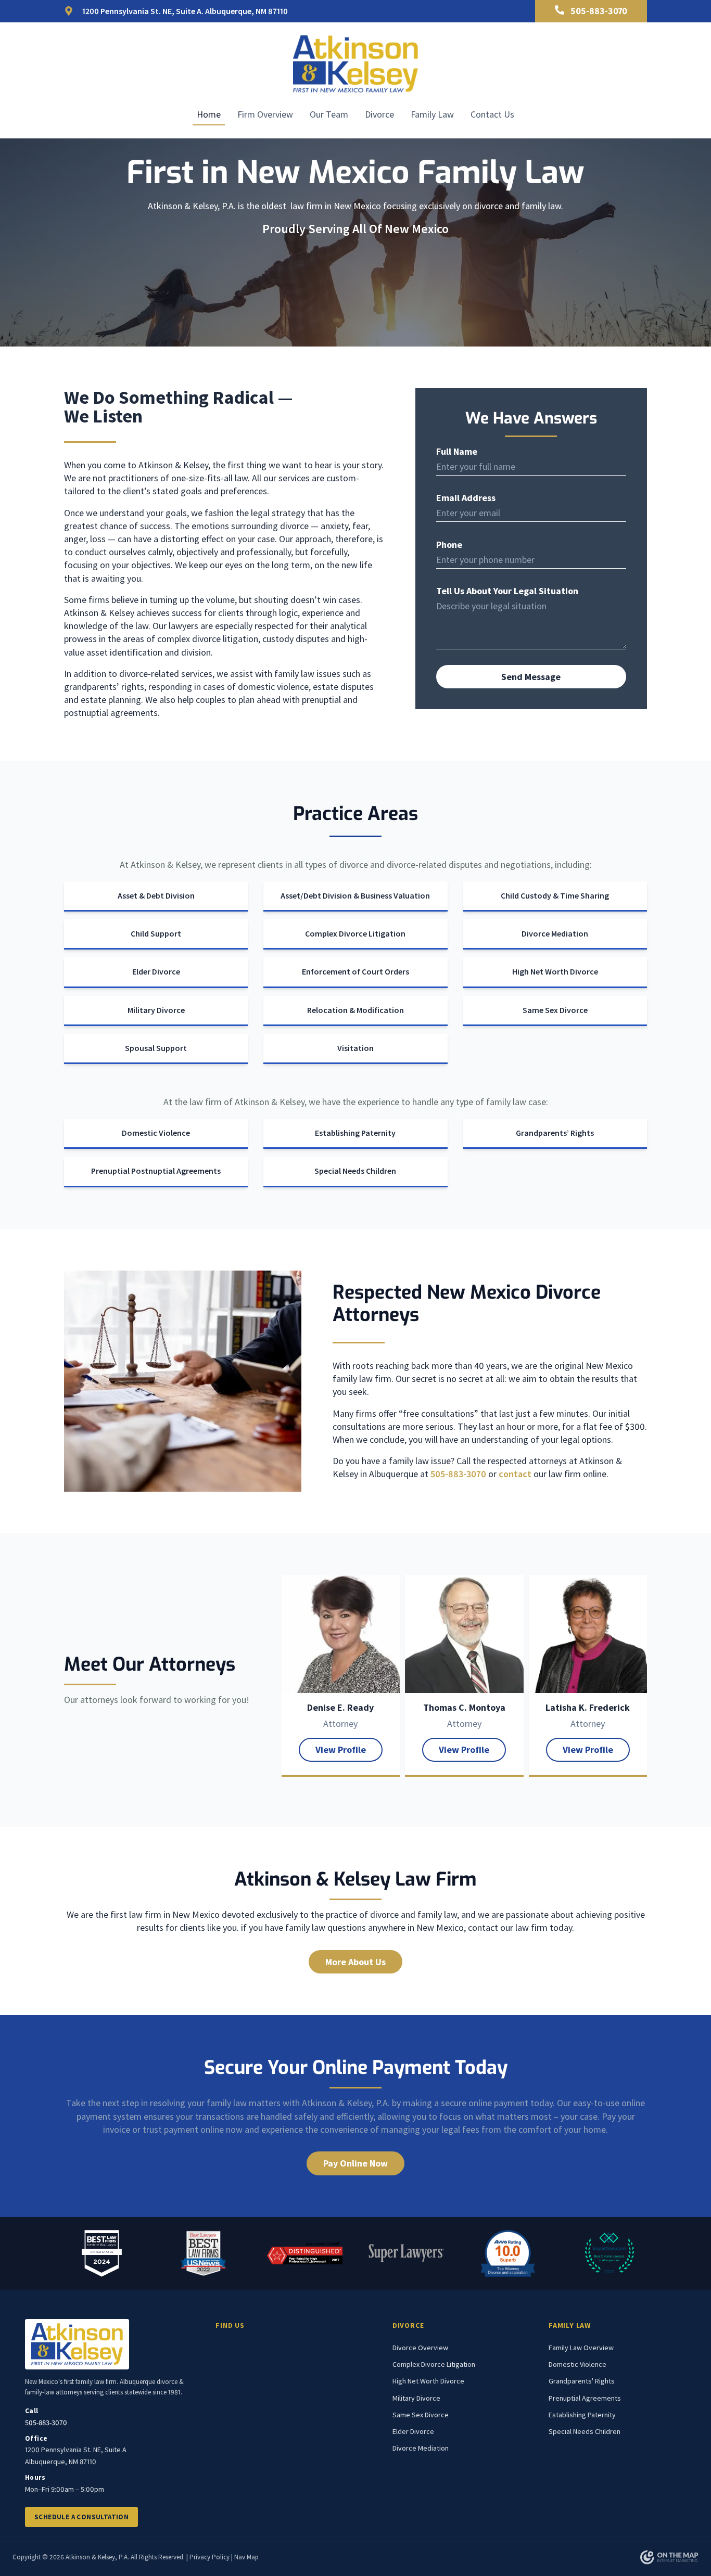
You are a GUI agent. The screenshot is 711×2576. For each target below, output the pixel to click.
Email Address (466, 498)
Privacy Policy (210, 2557)
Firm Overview (265, 114)
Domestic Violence (156, 1133)
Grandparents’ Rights (555, 1133)
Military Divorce (156, 1010)
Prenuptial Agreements (585, 2398)
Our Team (329, 114)
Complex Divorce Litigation (355, 933)
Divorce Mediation (555, 933)
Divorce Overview (420, 2348)
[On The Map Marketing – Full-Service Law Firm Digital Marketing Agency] (669, 2557)
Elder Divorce (156, 971)
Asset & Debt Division (156, 895)
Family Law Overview (581, 2348)
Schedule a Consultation (81, 2517)
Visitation (355, 1048)
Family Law (432, 114)
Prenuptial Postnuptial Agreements (156, 1171)
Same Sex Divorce (555, 1010)
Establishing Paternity (355, 1133)
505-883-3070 (458, 1474)
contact (515, 1474)
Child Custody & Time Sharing (555, 895)
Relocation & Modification (355, 1010)
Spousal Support (156, 1048)
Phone (449, 545)
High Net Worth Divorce (555, 971)
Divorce (379, 114)
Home (209, 114)
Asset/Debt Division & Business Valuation (355, 895)
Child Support (156, 933)
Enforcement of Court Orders (355, 971)
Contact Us (492, 114)
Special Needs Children (355, 1171)
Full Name (457, 452)
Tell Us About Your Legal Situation (507, 591)
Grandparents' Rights (582, 2381)
